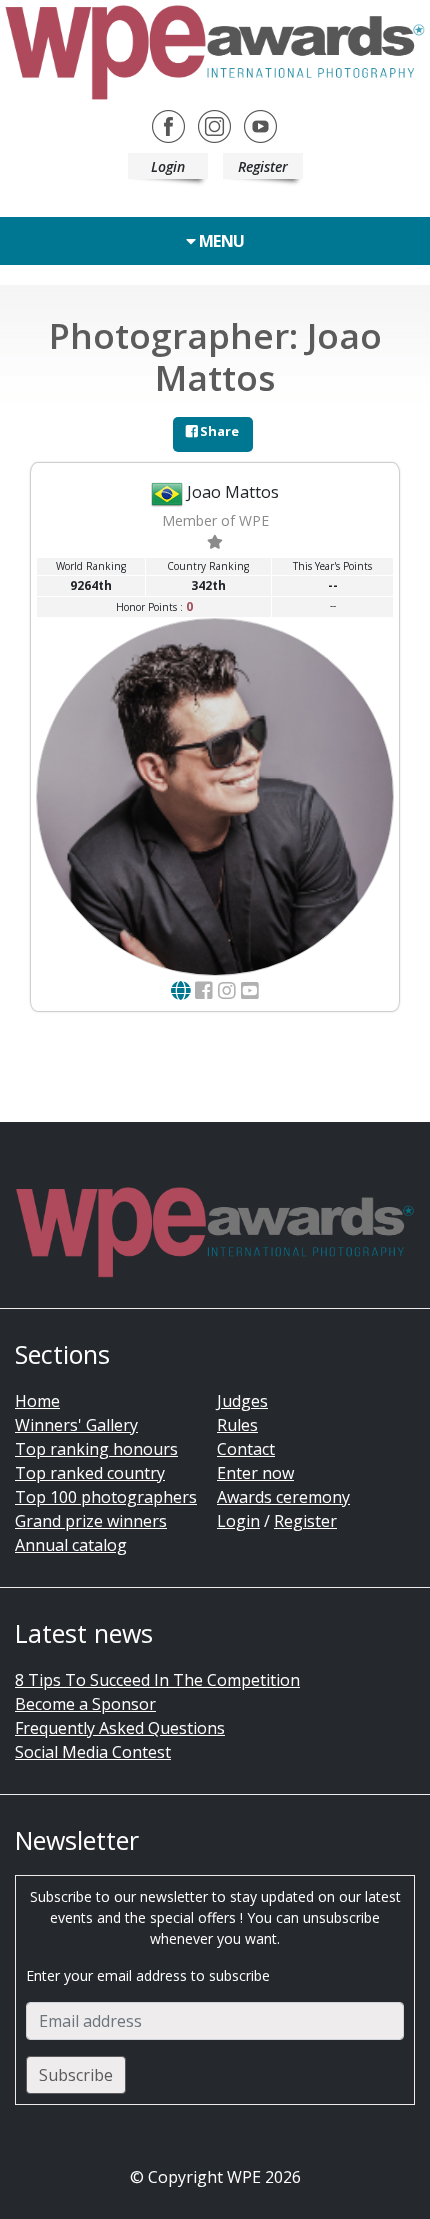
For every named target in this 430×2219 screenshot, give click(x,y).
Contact (246, 1449)
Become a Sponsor (85, 1704)
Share (218, 431)
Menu (220, 241)
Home (37, 1401)
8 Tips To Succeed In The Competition (157, 1680)
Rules (237, 1425)
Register (263, 166)
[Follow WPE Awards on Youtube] (260, 125)
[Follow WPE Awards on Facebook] (168, 125)
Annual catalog (71, 1545)
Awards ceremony (283, 1497)
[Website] (180, 990)
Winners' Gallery (76, 1425)
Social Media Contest (93, 1752)
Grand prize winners (91, 1521)
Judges (242, 1401)
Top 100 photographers (106, 1497)
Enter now (255, 1473)
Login (168, 166)
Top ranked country (90, 1473)
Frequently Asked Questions (120, 1728)
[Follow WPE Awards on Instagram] (214, 125)
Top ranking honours (96, 1449)
